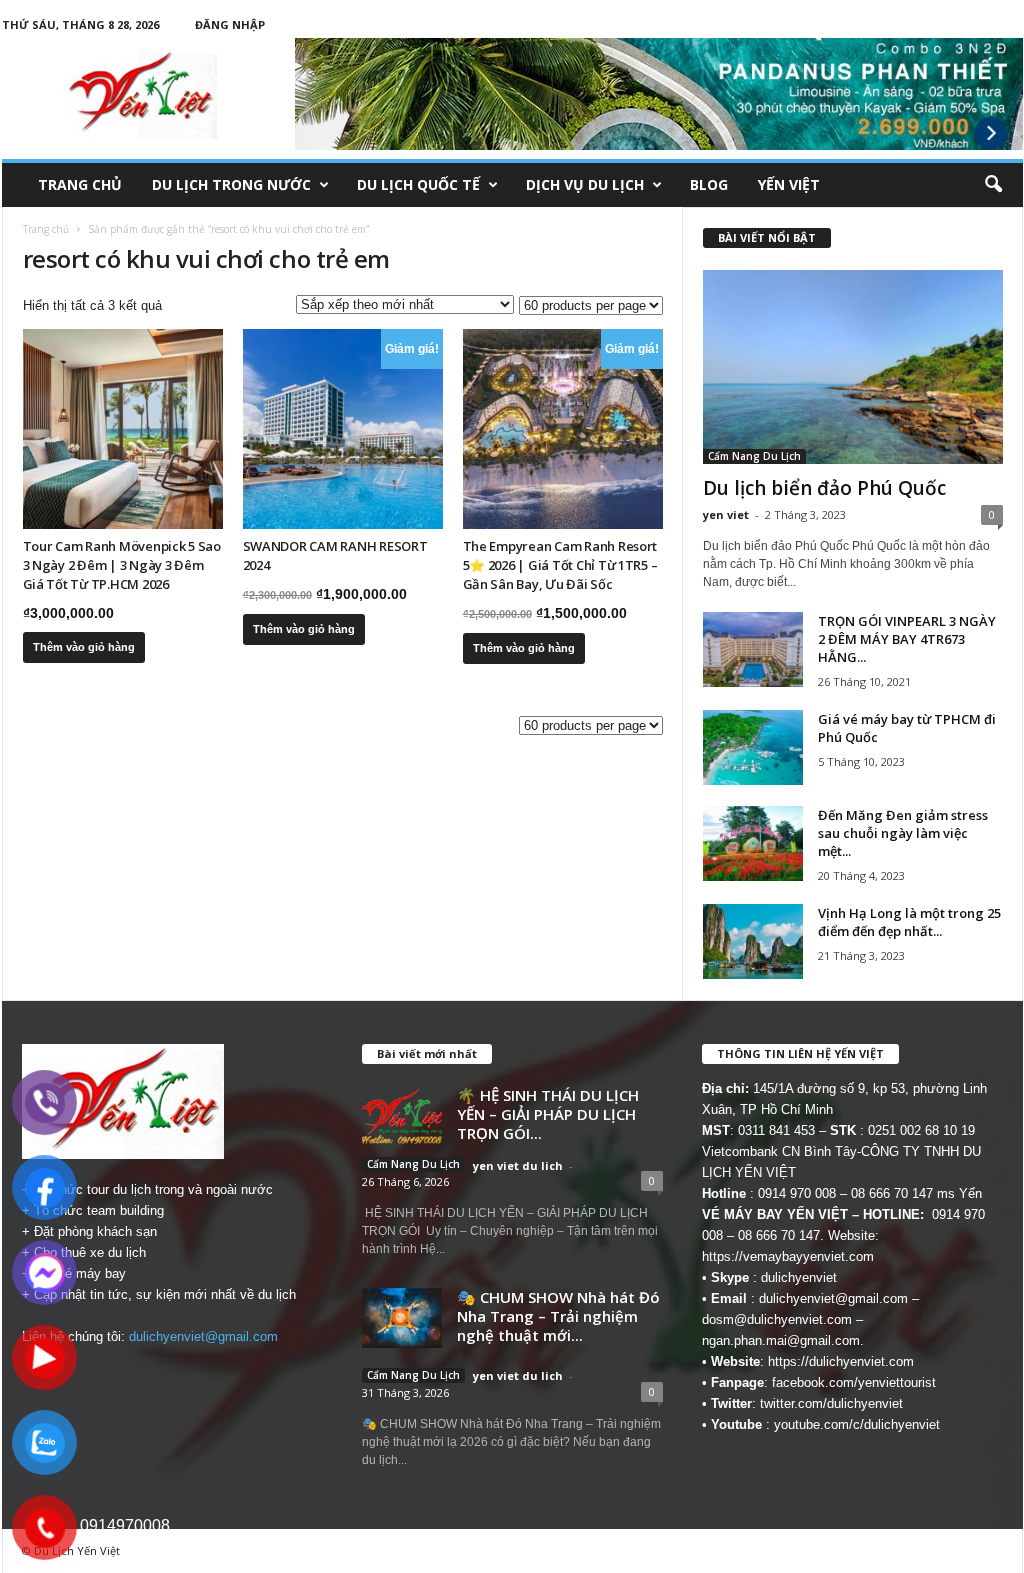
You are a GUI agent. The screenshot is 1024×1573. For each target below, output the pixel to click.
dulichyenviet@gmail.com (203, 1336)
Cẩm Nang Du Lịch (754, 456)
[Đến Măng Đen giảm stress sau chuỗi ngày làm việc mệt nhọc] (753, 843)
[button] (993, 185)
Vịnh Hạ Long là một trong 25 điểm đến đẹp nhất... (909, 922)
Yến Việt (789, 184)
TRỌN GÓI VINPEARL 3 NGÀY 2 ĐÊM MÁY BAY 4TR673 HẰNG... (907, 639)
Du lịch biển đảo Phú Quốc (824, 488)
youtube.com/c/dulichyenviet (857, 1424)
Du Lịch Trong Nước (231, 184)
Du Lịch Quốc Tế (418, 184)
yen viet (726, 514)
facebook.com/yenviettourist (854, 1382)
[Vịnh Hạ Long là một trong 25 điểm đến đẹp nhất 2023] (753, 941)
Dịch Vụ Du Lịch (585, 184)
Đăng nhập (230, 24)
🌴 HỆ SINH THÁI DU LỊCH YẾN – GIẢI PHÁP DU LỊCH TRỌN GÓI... (548, 1114)
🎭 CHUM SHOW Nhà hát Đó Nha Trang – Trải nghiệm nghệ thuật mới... (558, 1316)
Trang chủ (80, 184)
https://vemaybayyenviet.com (788, 1256)
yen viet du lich (518, 1165)
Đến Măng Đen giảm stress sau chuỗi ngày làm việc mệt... (903, 833)
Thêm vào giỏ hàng (84, 647)
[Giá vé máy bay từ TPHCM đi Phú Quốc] (753, 747)
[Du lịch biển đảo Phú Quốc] (853, 367)
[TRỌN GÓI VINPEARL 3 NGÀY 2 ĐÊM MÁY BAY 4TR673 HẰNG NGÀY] (753, 649)
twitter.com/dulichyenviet (831, 1403)
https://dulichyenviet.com (841, 1361)
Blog (709, 184)
